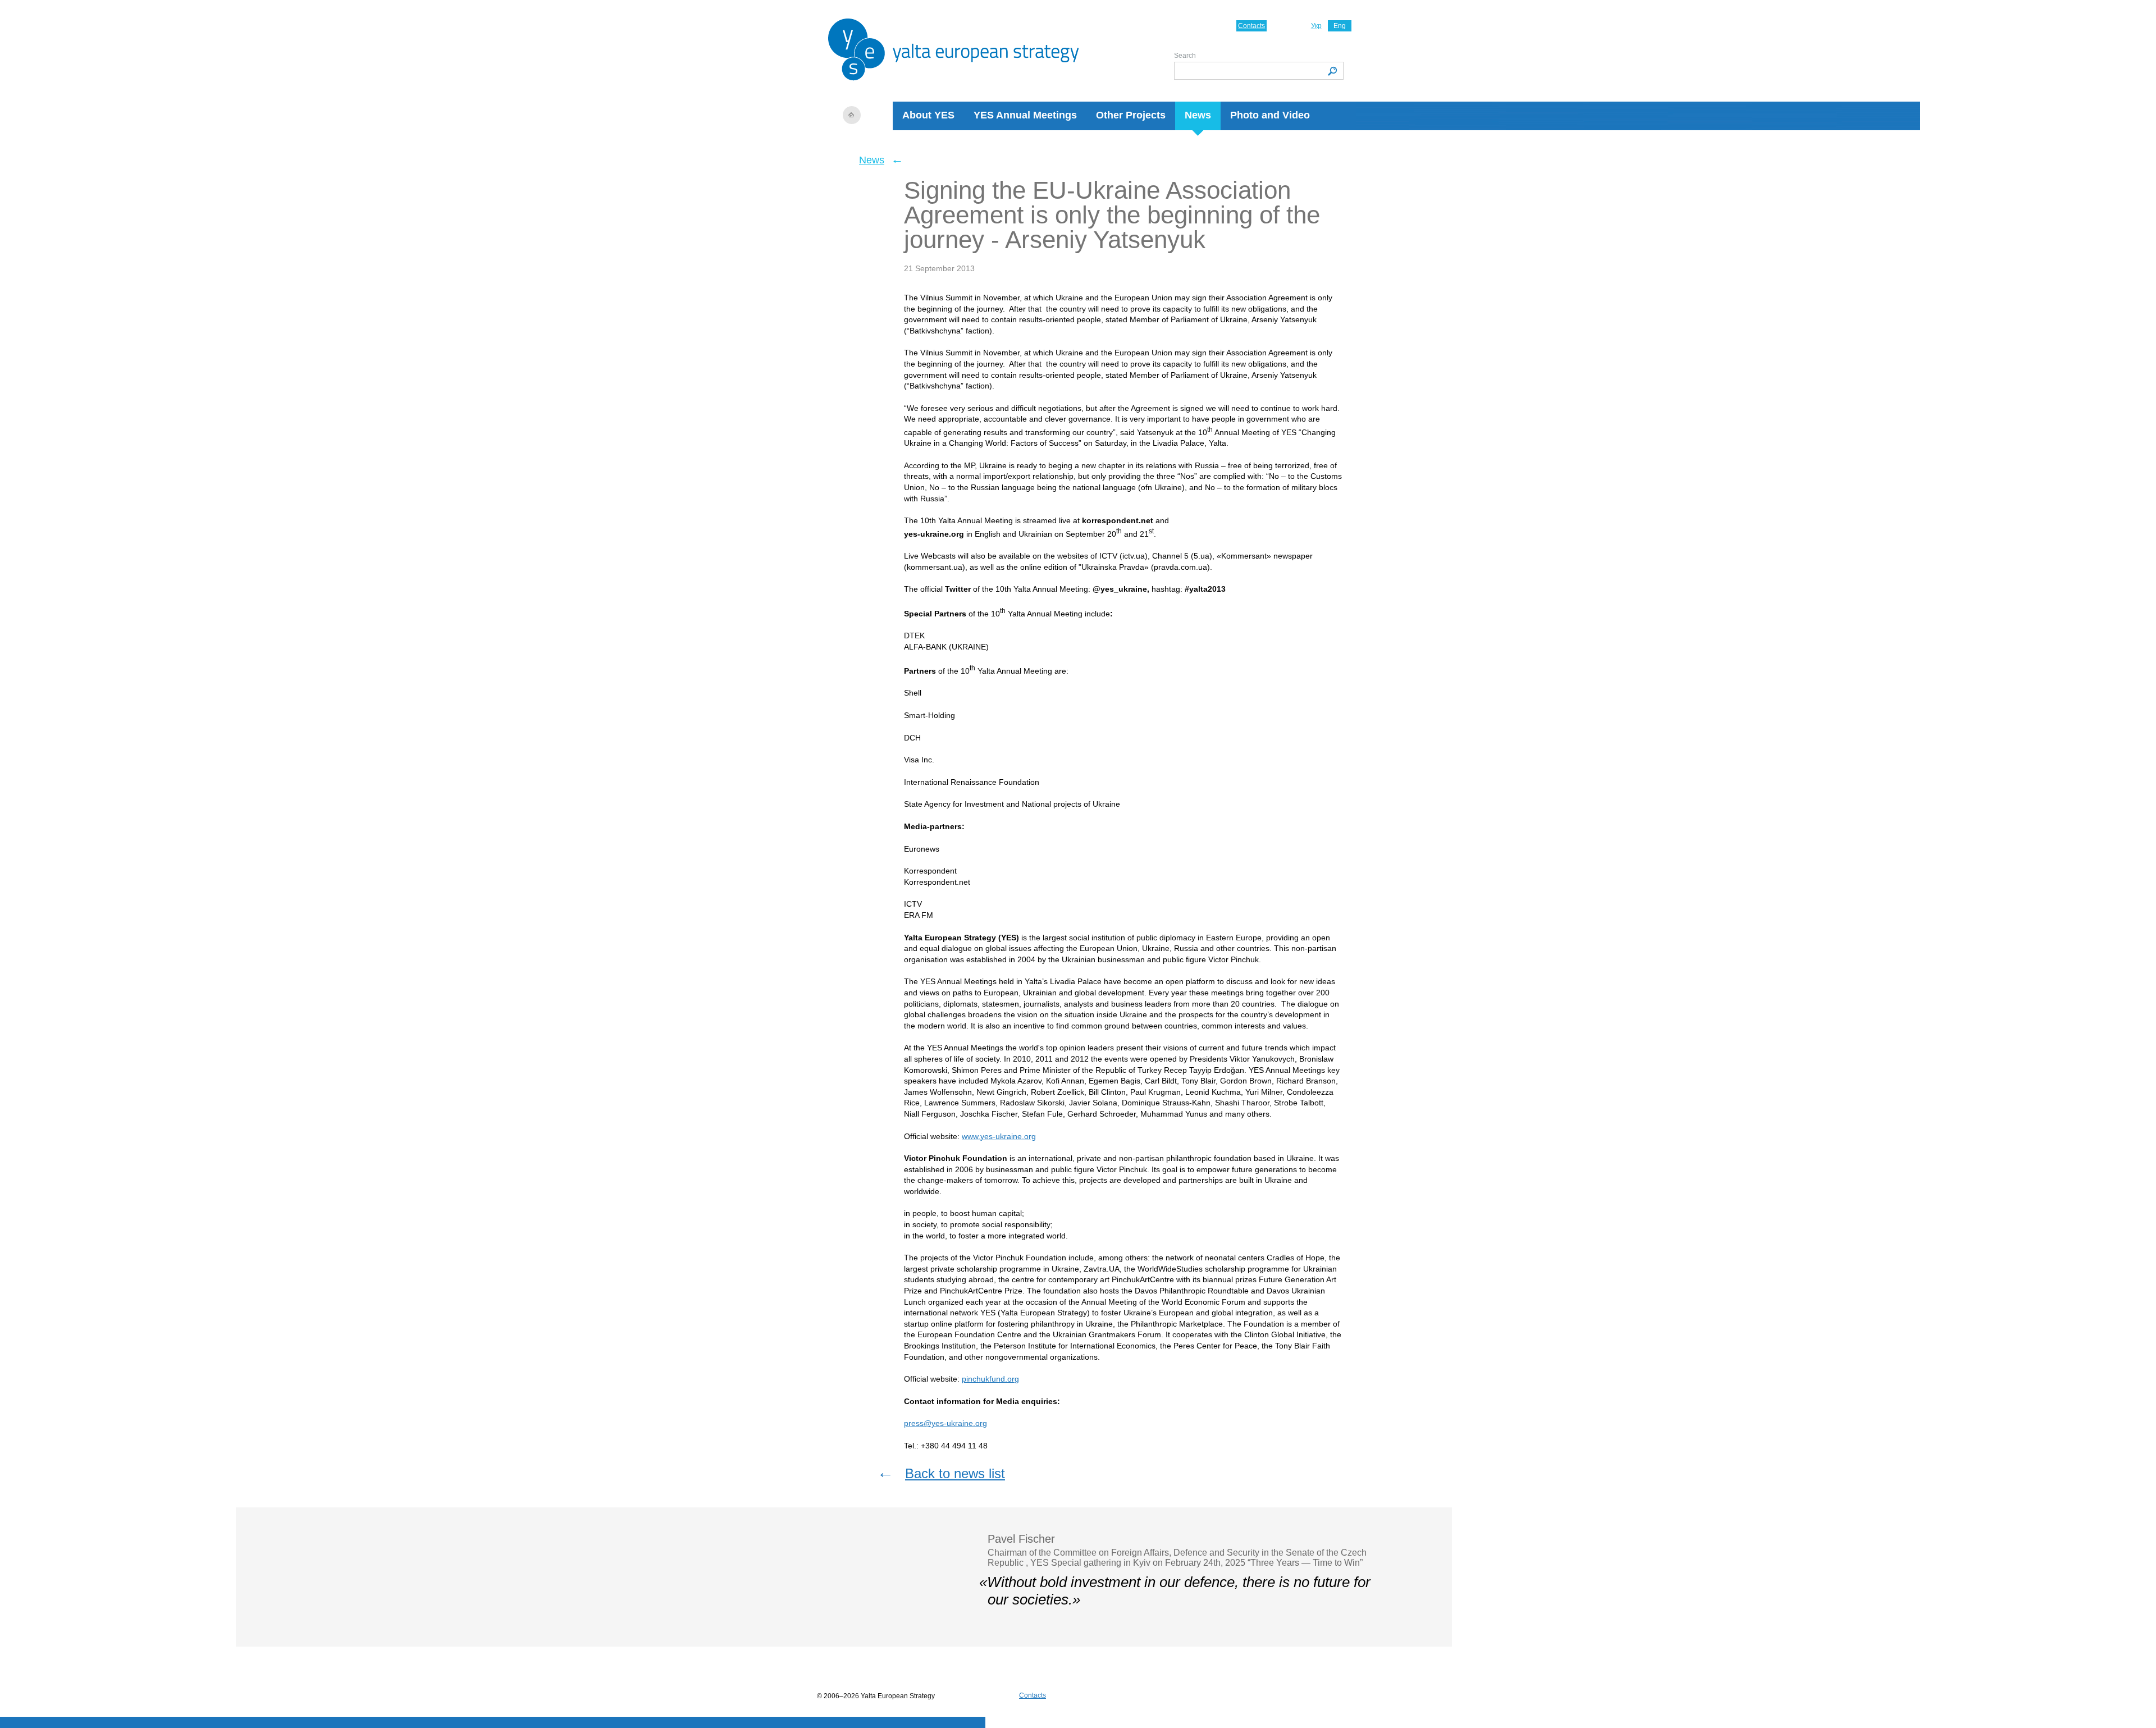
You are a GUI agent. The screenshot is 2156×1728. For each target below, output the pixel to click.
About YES (928, 115)
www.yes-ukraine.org (999, 1136)
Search (1185, 56)
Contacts (1251, 26)
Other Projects (1131, 115)
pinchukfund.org (990, 1379)
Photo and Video (1270, 115)
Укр (1316, 26)
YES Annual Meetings (1025, 115)
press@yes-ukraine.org (945, 1423)
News (1198, 115)
